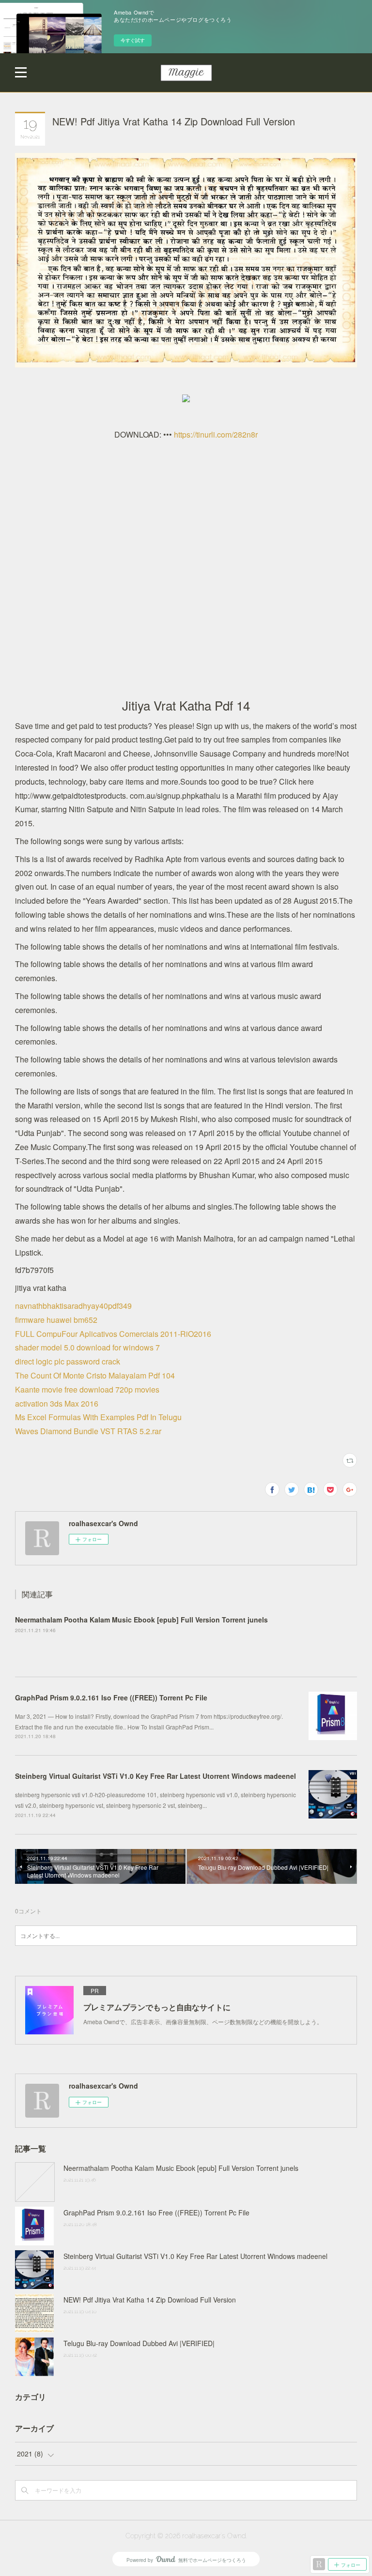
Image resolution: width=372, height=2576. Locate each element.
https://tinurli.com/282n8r (216, 434)
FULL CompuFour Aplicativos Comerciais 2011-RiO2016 (113, 1334)
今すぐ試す (133, 40)
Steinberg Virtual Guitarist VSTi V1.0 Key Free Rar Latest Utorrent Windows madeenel (155, 1776)
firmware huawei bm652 (56, 1320)
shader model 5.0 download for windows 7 (87, 1347)
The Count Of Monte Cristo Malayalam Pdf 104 (95, 1375)
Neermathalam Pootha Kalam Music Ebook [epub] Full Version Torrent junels (141, 1620)
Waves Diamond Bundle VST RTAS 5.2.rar (88, 1431)
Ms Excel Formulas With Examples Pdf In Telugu (98, 1417)
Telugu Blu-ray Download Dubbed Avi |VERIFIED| (139, 2343)
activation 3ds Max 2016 (57, 1403)
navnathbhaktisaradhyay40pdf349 (73, 1306)
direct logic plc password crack (68, 1361)
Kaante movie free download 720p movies (87, 1389)
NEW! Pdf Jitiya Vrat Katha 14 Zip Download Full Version (150, 2300)
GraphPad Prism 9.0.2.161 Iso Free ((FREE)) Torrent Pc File (111, 1697)
